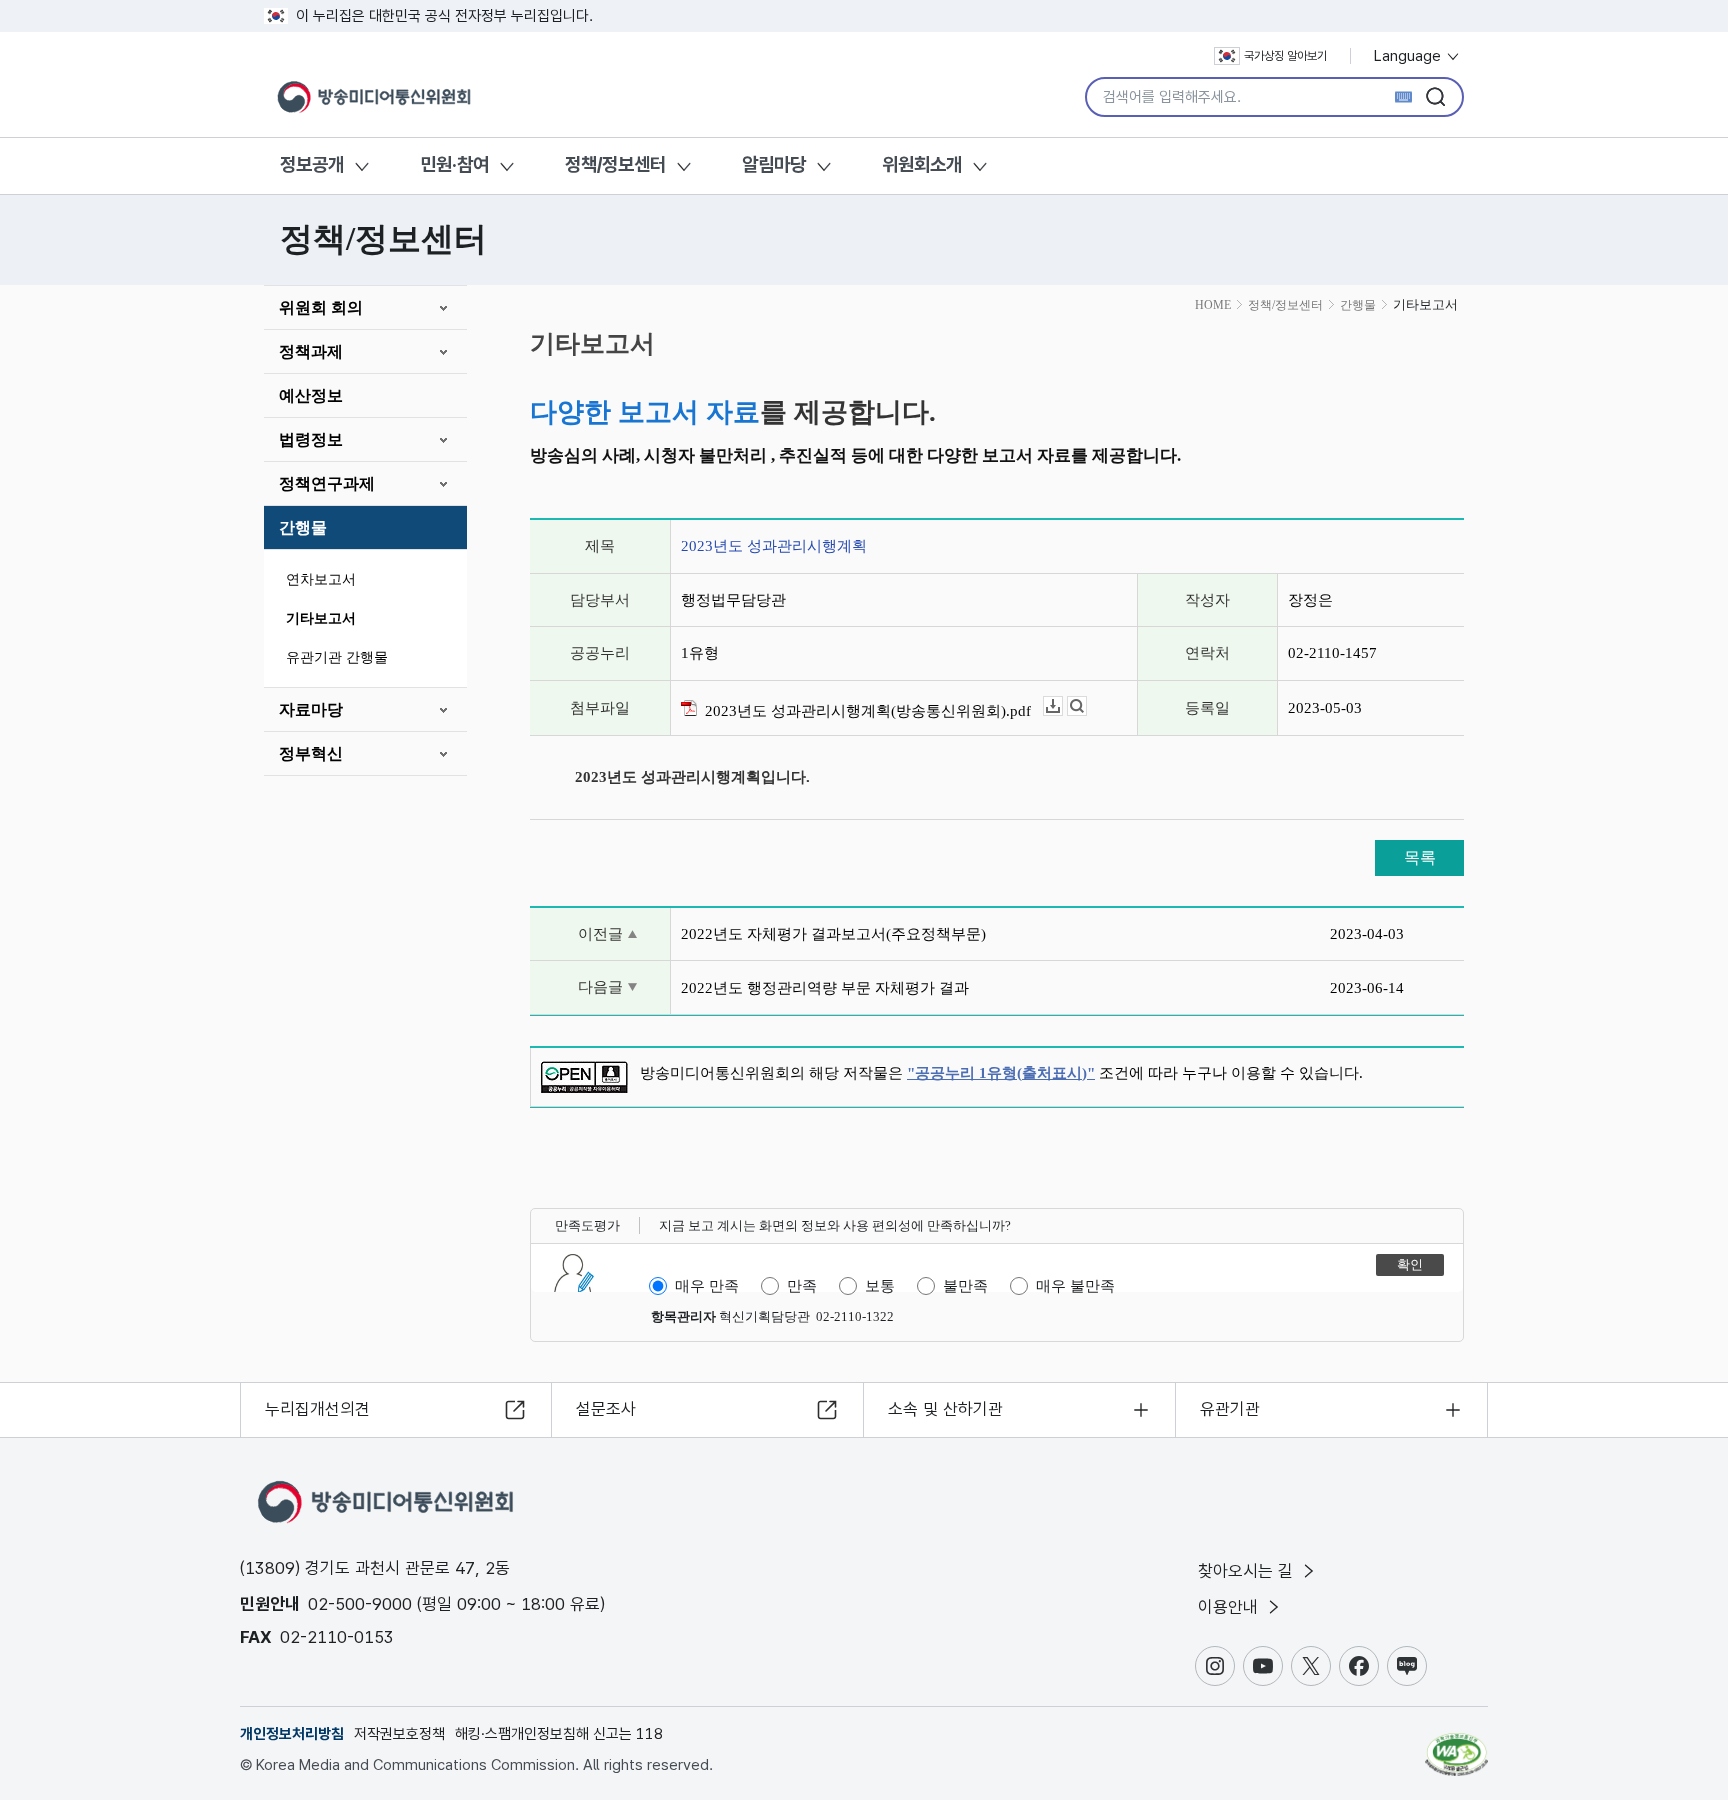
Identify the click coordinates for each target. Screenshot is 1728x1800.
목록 (1420, 857)
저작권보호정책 (399, 1734)
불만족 (965, 1286)
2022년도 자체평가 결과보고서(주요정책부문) (833, 934)
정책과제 (311, 351)
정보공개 (312, 164)
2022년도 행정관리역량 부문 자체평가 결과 (825, 988)
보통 (880, 1286)
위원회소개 (922, 164)
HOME (1213, 305)
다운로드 (1062, 706)
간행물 (303, 527)
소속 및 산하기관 (945, 1409)
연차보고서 (321, 579)
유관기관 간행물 (337, 657)
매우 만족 (707, 1286)
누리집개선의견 (317, 1409)
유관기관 (1230, 1409)
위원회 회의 (321, 307)
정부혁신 (311, 753)
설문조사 (606, 1409)
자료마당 (311, 709)
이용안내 (1230, 1607)
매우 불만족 (1075, 1286)
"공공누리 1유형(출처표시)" (1001, 1073)
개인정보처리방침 (292, 1734)
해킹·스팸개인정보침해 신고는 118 (559, 1734)
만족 (802, 1286)
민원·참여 (454, 164)
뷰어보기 (1086, 706)
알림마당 (774, 164)
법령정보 (311, 439)
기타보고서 (321, 618)
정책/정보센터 (615, 164)
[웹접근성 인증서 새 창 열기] (1456, 1745)
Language (1409, 56)
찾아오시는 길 (1248, 1571)
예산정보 (311, 395)
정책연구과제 (327, 483)
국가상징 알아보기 (1285, 56)
